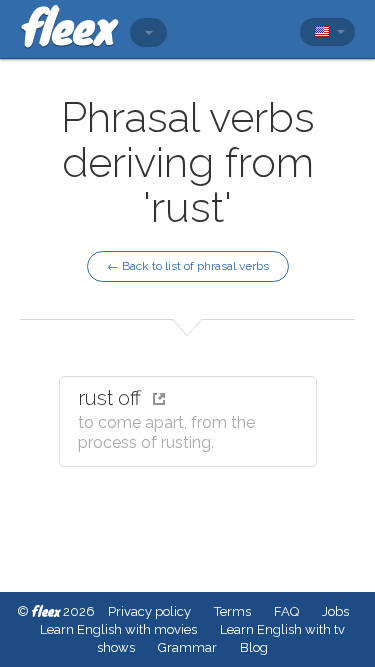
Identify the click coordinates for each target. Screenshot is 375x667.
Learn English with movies (118, 629)
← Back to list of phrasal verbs (188, 266)
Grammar (187, 647)
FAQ (286, 611)
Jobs (335, 611)
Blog (254, 647)
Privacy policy (149, 611)
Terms (232, 611)
